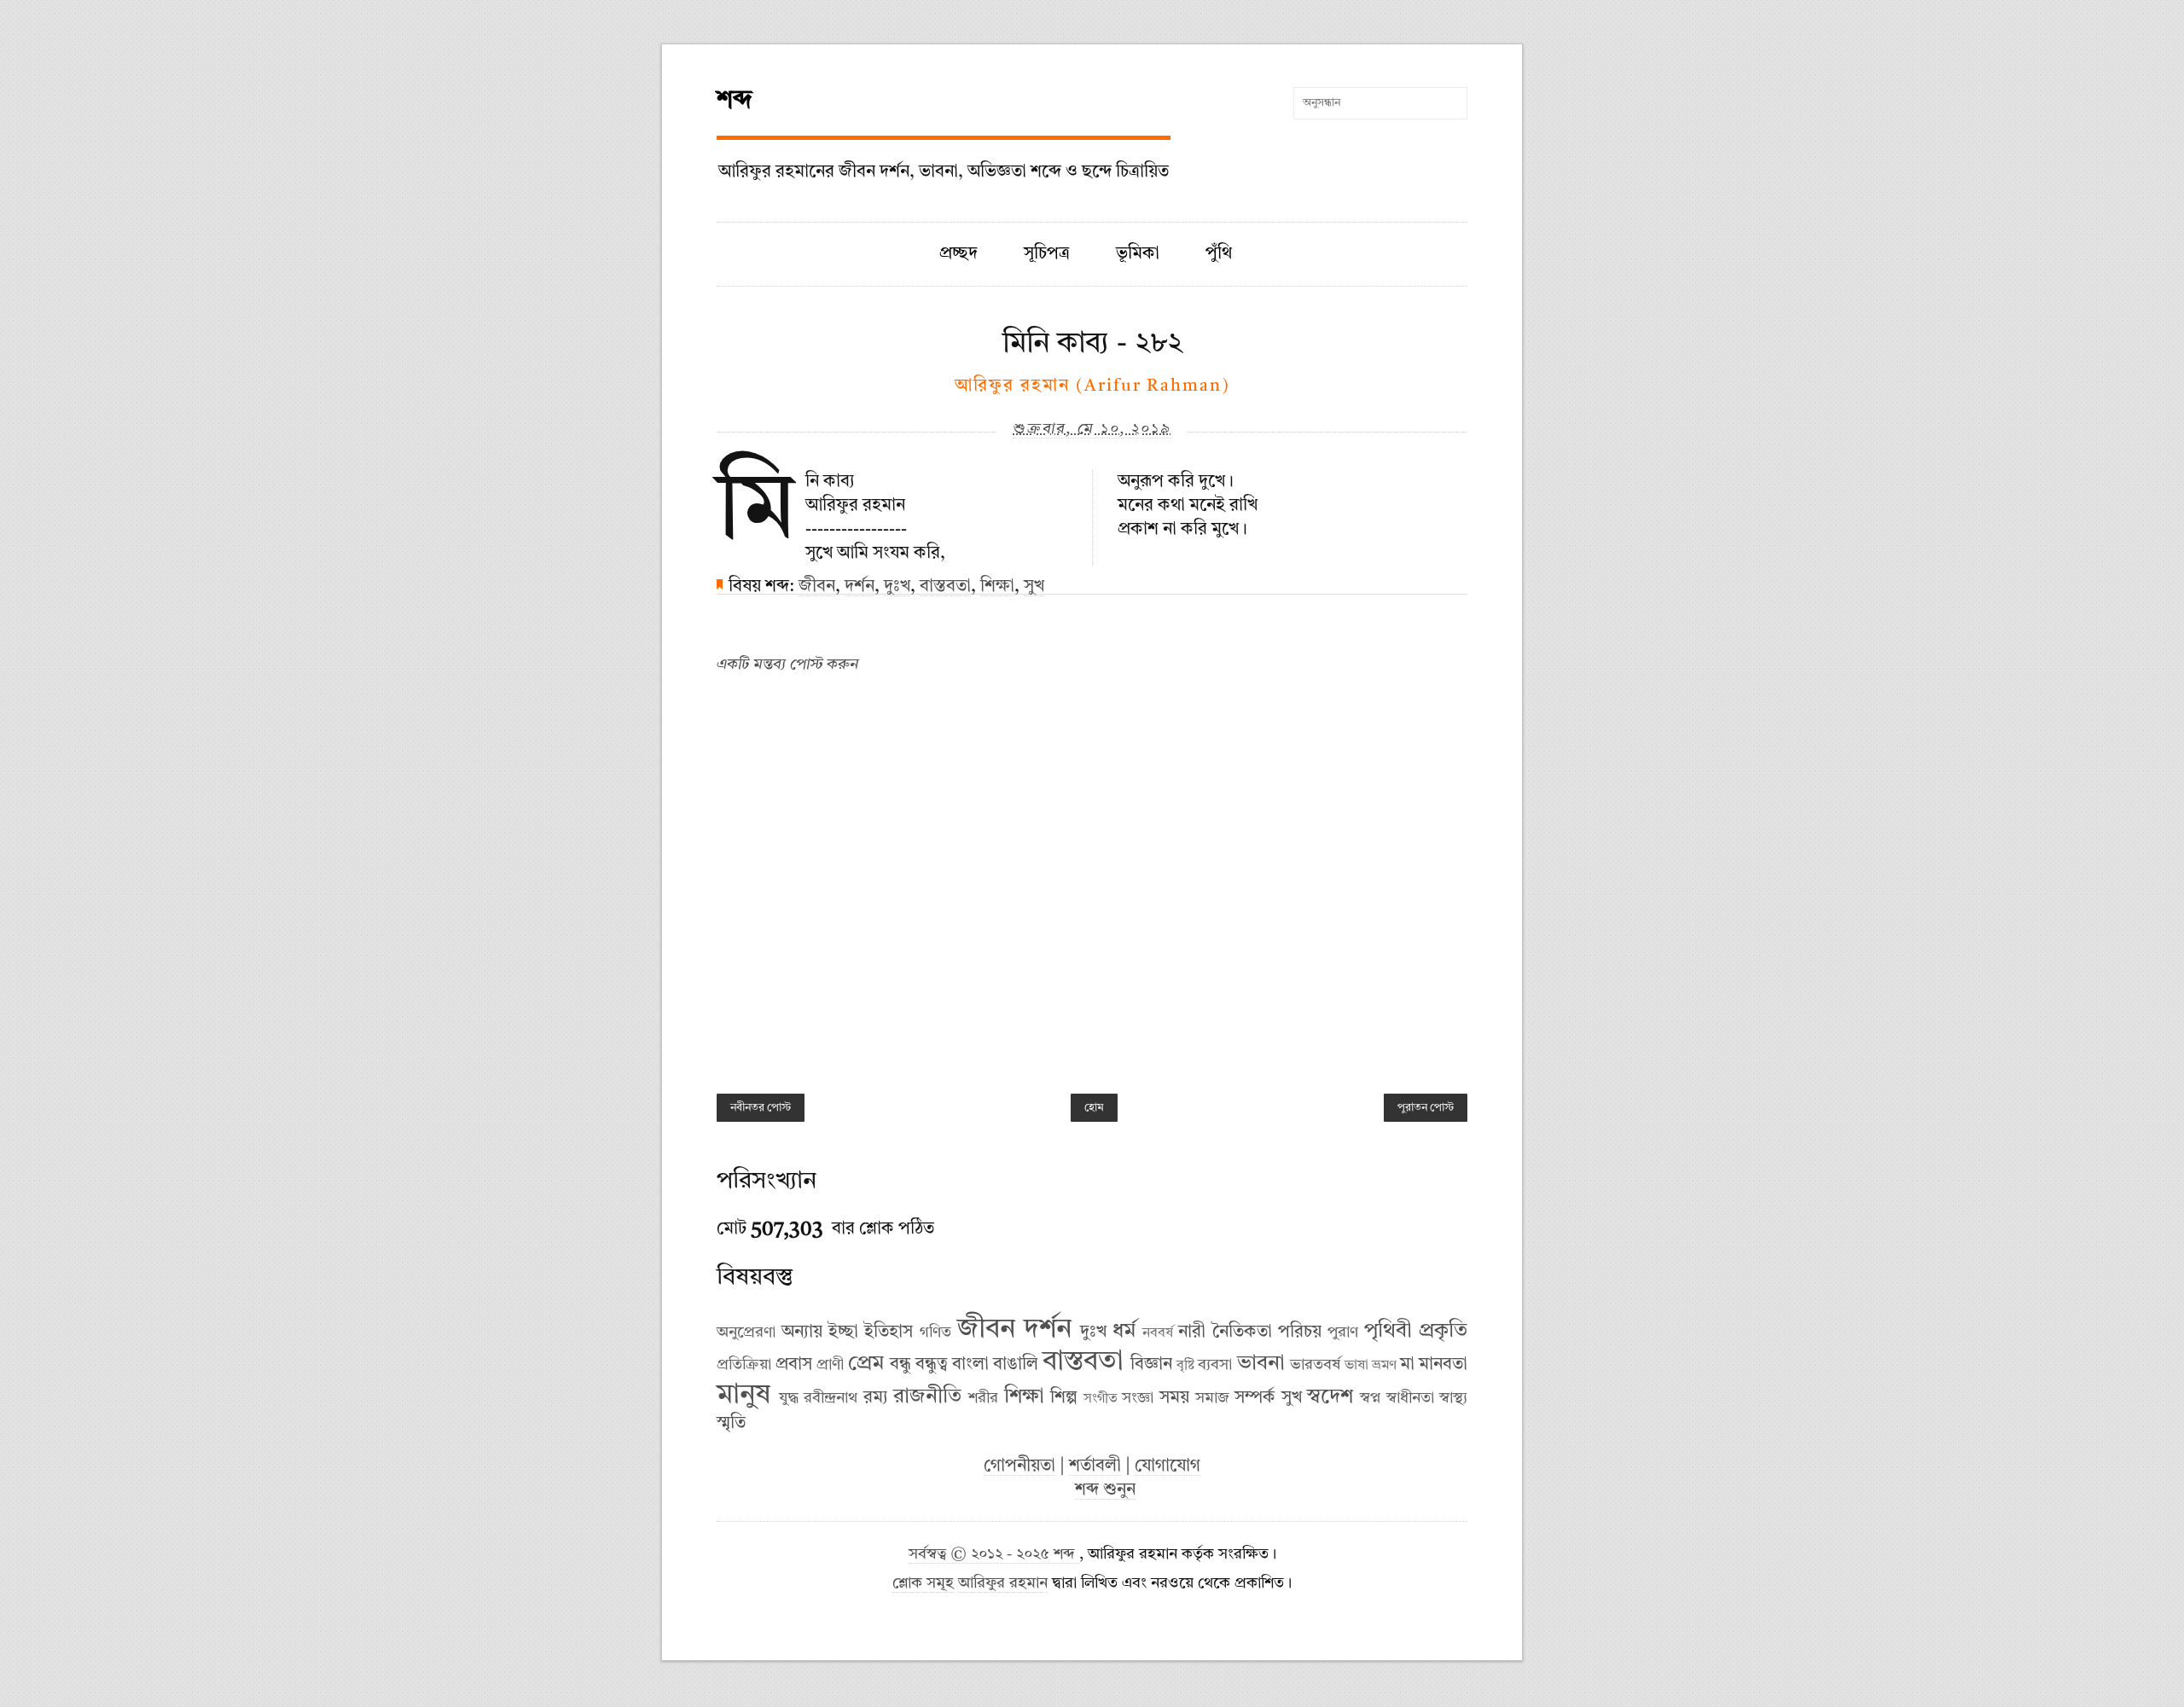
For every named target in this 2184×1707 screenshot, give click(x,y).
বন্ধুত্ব (932, 1365)
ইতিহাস (889, 1333)
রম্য (876, 1398)
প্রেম (866, 1364)
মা (1407, 1365)
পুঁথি (1219, 254)
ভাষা (1356, 1366)
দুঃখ (897, 587)
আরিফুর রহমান (1003, 1584)
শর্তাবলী (1095, 1466)
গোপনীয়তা (1019, 1466)
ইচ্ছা (843, 1333)
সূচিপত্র (1047, 254)
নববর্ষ (1158, 1333)
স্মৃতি (731, 1424)
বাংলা (970, 1365)
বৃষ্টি (1185, 1366)
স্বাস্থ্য (1453, 1398)
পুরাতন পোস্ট (1426, 1108)
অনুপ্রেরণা (746, 1333)
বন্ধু (900, 1365)
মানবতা (1443, 1365)
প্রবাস (794, 1365)
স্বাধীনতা (1410, 1398)
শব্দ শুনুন (1105, 1490)
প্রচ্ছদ (958, 254)
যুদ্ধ (789, 1398)
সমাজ (1212, 1398)
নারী (1192, 1333)
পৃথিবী (1388, 1332)
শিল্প (1064, 1398)
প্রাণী (830, 1365)
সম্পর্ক (1255, 1398)
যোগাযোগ (1168, 1466)
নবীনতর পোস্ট (761, 1108)
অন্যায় (802, 1333)
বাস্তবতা (945, 587)
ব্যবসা (1215, 1365)
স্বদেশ (1330, 1397)
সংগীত (1101, 1399)
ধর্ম (1124, 1332)
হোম (1094, 1108)
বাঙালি (1016, 1365)
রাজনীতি (927, 1397)
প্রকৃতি (1443, 1332)
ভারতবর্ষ (1315, 1365)
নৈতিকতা (1242, 1333)
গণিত (935, 1333)
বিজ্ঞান (1151, 1365)
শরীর (983, 1398)
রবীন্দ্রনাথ (831, 1398)
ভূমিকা (1138, 254)
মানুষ (743, 1396)
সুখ (1034, 587)
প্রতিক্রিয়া (744, 1365)
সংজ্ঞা (1138, 1398)
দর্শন (860, 587)
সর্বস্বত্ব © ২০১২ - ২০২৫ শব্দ (994, 1555)
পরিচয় (1300, 1333)
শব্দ (735, 101)
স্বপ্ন (1370, 1398)
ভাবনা (1261, 1364)
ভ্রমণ (1384, 1366)
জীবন (817, 587)
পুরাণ (1343, 1333)
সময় (1174, 1398)
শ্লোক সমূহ (923, 1584)
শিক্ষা (997, 587)
